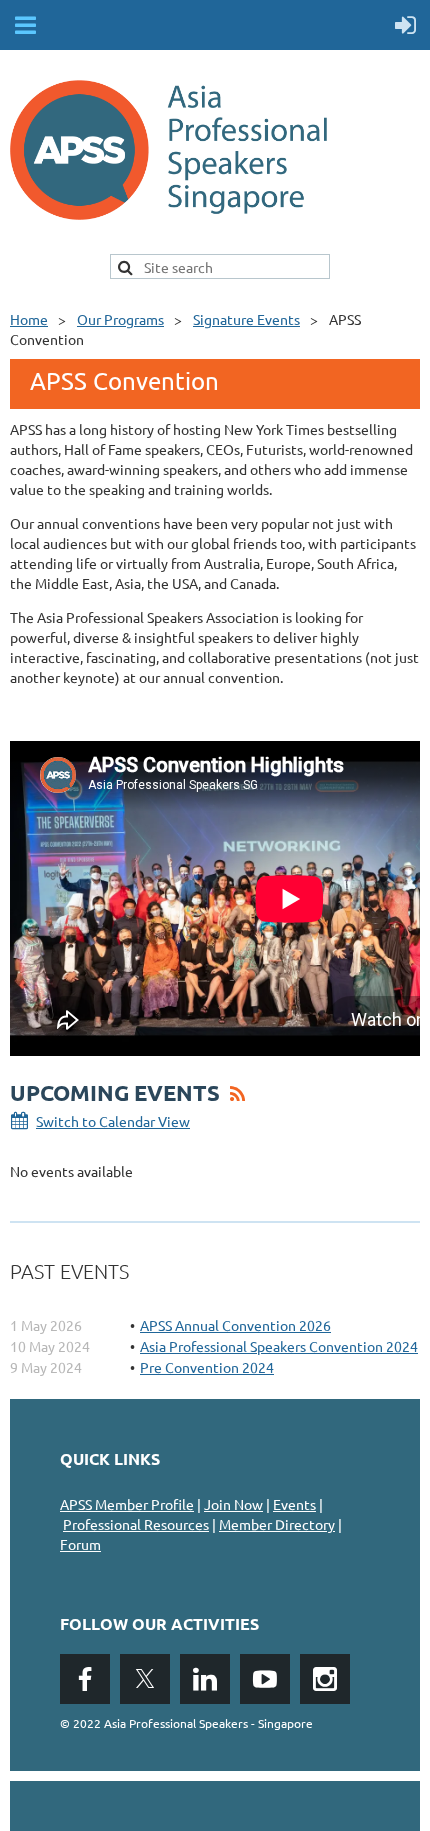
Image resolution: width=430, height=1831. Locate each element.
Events (294, 1504)
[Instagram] (325, 1679)
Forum (80, 1544)
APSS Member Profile (127, 1504)
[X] (145, 1679)
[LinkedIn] (205, 1679)
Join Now (233, 1504)
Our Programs (120, 319)
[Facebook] (85, 1679)
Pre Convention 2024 (207, 1367)
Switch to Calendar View (113, 1121)
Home (29, 319)
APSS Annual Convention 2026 (235, 1325)
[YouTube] (265, 1679)
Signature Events (246, 319)
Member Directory (277, 1524)
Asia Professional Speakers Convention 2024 (279, 1346)
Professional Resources (136, 1524)
